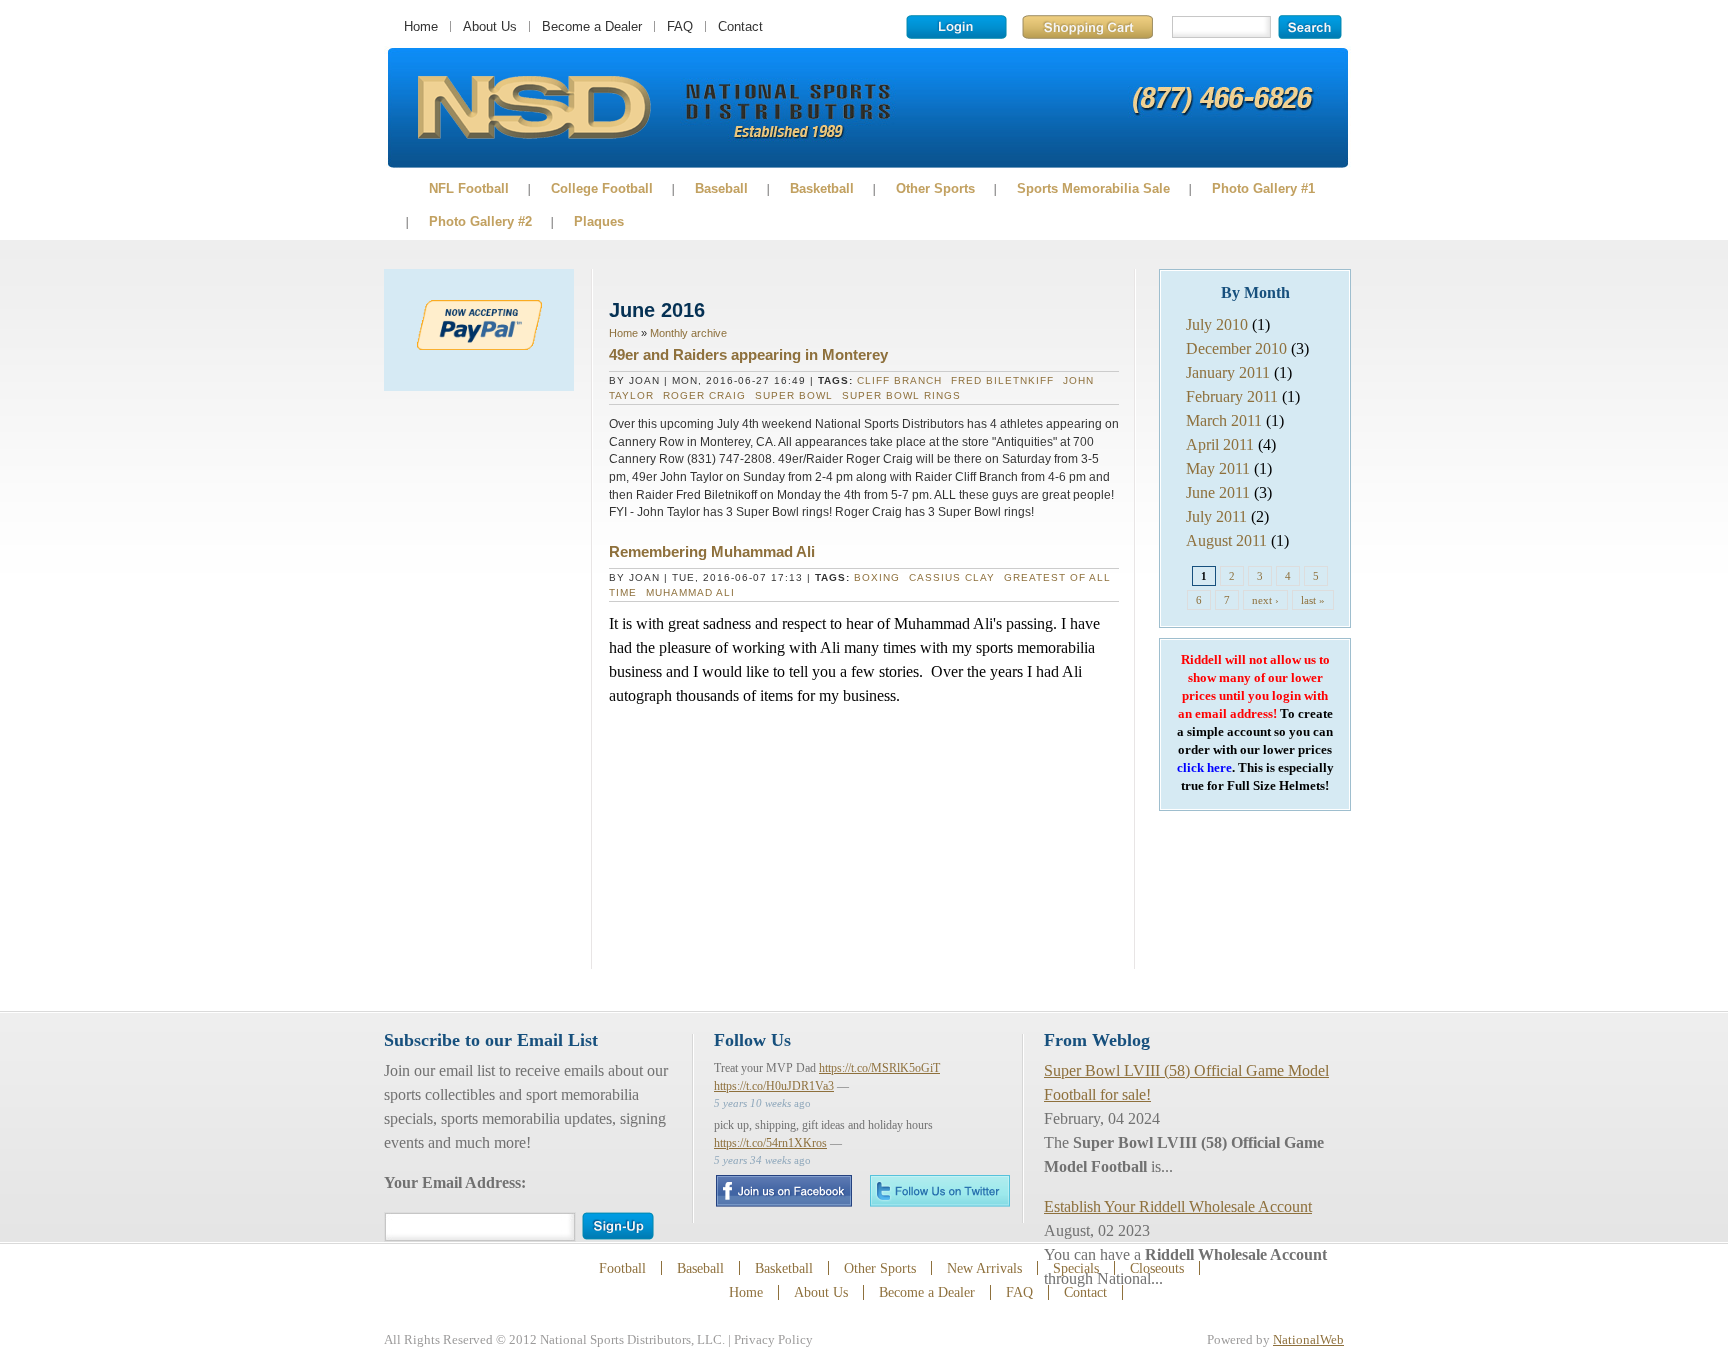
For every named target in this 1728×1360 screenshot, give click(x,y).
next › (1265, 600)
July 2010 (1217, 324)
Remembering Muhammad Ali (712, 551)
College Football (602, 188)
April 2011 (1220, 444)
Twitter (940, 1190)
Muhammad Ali (690, 592)
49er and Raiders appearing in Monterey (748, 354)
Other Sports (935, 188)
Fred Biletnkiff (1002, 380)
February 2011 (1232, 396)
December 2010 (1236, 348)
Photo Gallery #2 (480, 221)
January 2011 (1228, 372)
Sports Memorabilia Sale (1093, 188)
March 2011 (1224, 420)
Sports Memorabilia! (533, 108)
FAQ (680, 26)
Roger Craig (704, 395)
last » (1313, 600)
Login (956, 27)
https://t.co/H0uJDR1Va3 (774, 1086)
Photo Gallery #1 (1263, 188)
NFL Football (469, 188)
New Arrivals (984, 1268)
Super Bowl (794, 395)
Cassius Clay (952, 577)
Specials (1076, 1268)
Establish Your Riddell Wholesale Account (1178, 1206)
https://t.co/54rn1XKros (770, 1143)
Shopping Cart (1087, 27)
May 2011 (1218, 468)
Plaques (599, 221)
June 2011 (1218, 492)
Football (622, 1268)
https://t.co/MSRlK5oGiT (879, 1068)
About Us (490, 26)
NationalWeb (1308, 1339)
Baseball (721, 188)
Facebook (783, 1191)
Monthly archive (688, 333)
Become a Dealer (592, 26)
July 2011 (1216, 516)
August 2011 (1226, 540)
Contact (740, 26)
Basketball (822, 188)
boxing (877, 577)
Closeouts (1157, 1268)
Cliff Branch (899, 380)
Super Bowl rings (901, 395)
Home (421, 26)
